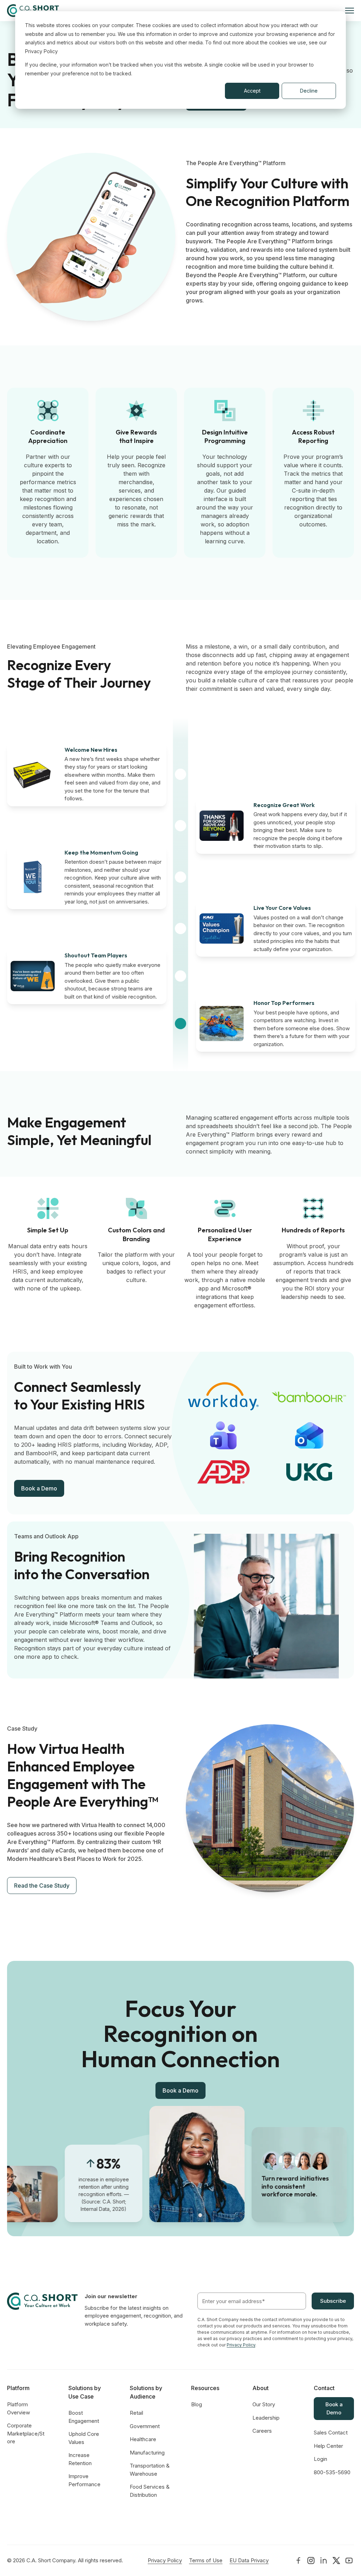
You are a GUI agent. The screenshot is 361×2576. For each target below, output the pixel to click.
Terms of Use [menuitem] (206, 2560)
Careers (262, 2431)
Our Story (264, 2404)
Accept (252, 91)
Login (320, 2459)
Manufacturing (147, 2453)
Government (145, 2426)
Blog (197, 2404)
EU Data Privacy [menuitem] (249, 2560)
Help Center (328, 2446)
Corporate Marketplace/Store (26, 2433)
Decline (309, 91)
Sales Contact (331, 2433)
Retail (136, 2413)
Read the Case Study (42, 1886)
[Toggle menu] (350, 11)
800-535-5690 (332, 2472)
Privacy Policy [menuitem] (165, 2560)
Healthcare (143, 2439)
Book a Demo (39, 1488)
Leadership (266, 2418)
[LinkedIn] (298, 2561)
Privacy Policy (241, 2345)
